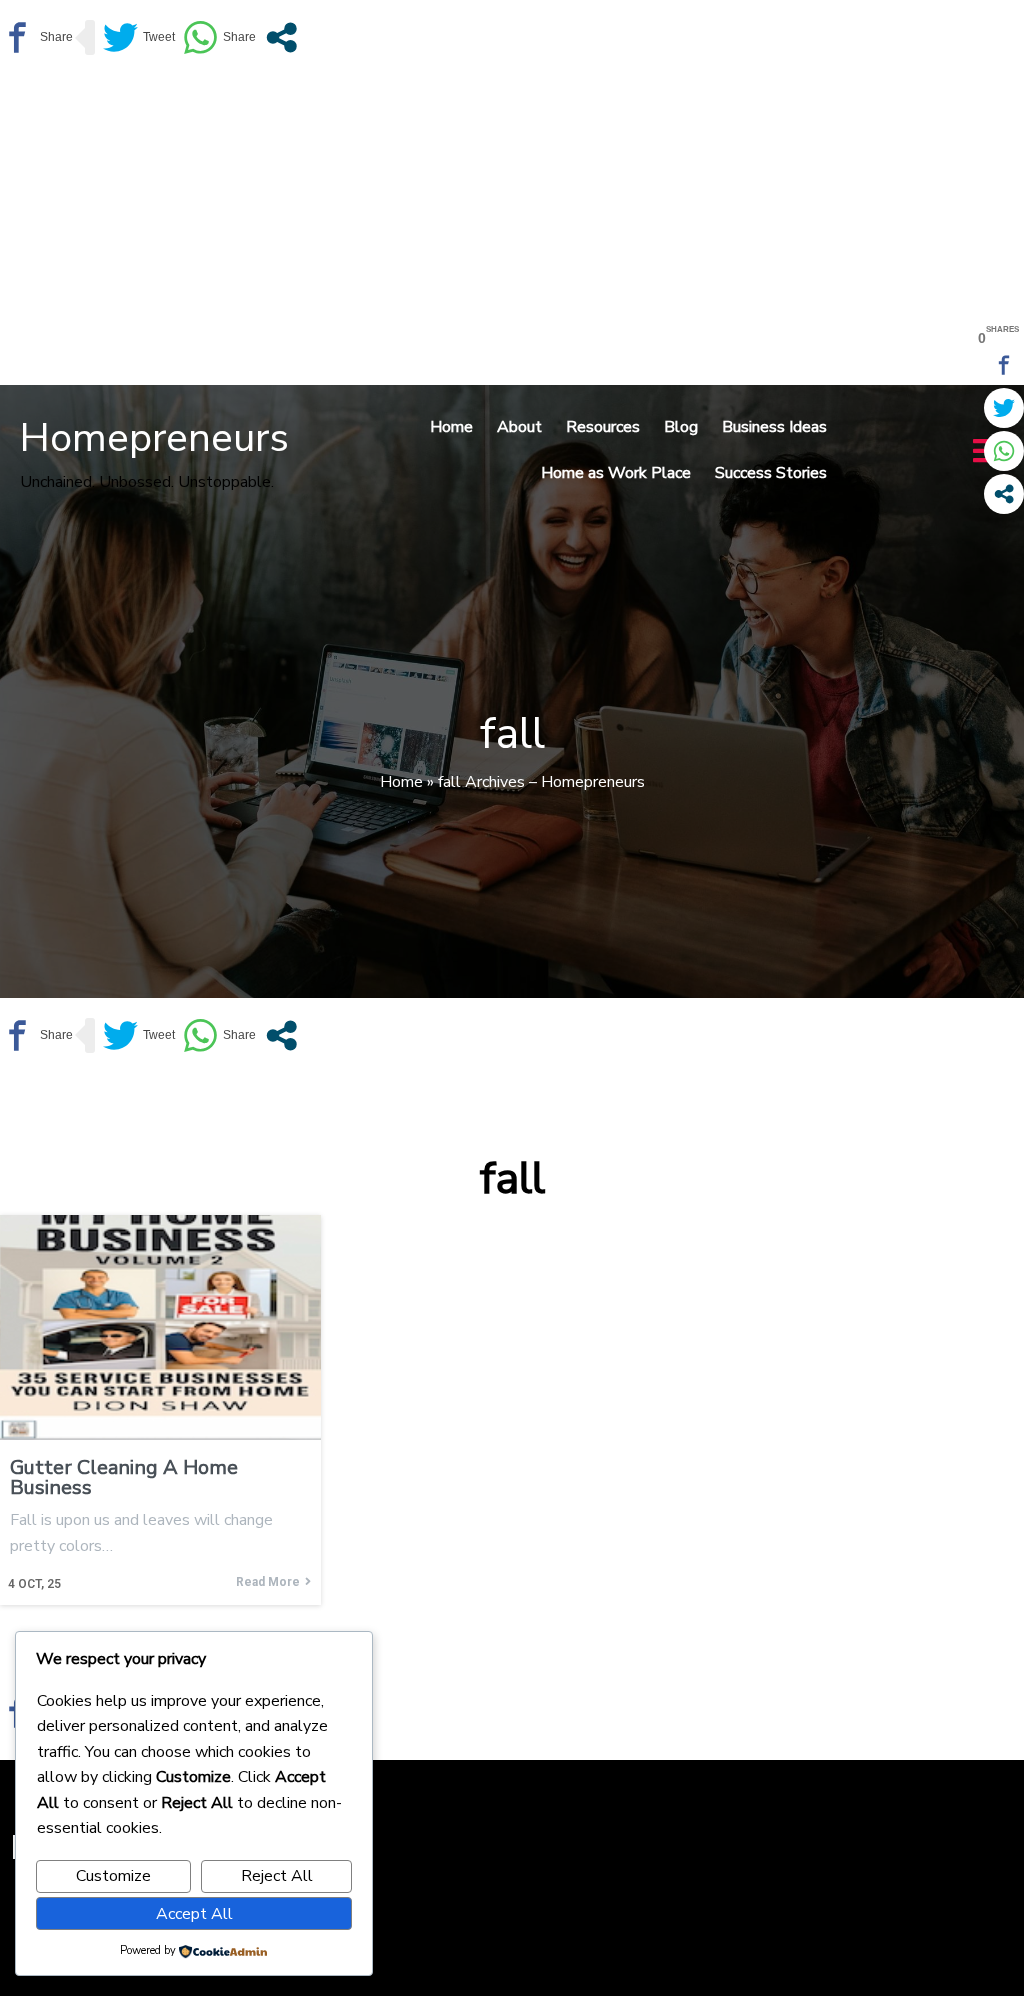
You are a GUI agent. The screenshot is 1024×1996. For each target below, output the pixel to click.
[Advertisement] (512, 225)
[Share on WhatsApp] (219, 37)
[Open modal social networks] (281, 37)
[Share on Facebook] (36, 37)
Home (401, 782)
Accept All (194, 1914)
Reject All (277, 1876)
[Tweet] (139, 37)
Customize (113, 1876)
